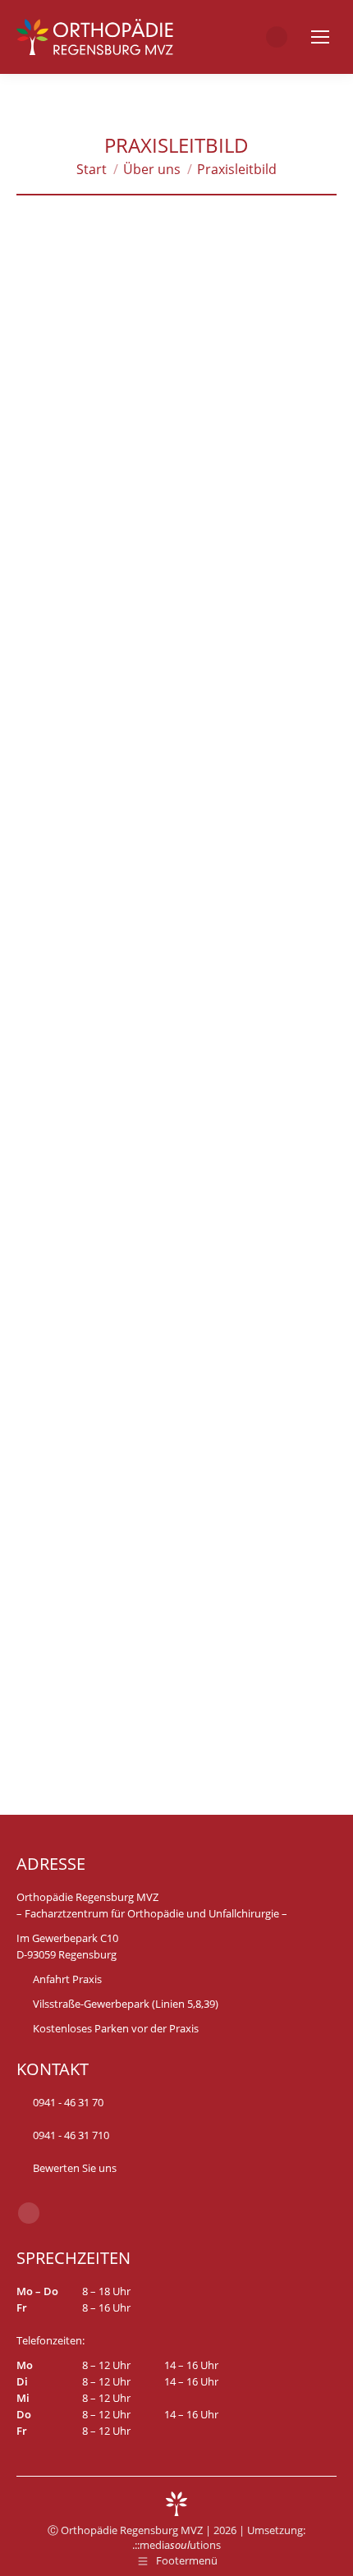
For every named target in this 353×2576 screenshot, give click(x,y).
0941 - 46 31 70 (68, 2102)
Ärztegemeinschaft (123, 503)
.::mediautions (176, 2545)
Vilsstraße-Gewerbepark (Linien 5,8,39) (126, 2004)
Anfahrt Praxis (67, 1979)
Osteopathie (55, 1541)
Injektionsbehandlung (84, 1520)
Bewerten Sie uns (73, 2168)
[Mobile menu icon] (320, 37)
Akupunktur (250, 1520)
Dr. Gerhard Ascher (249, 545)
